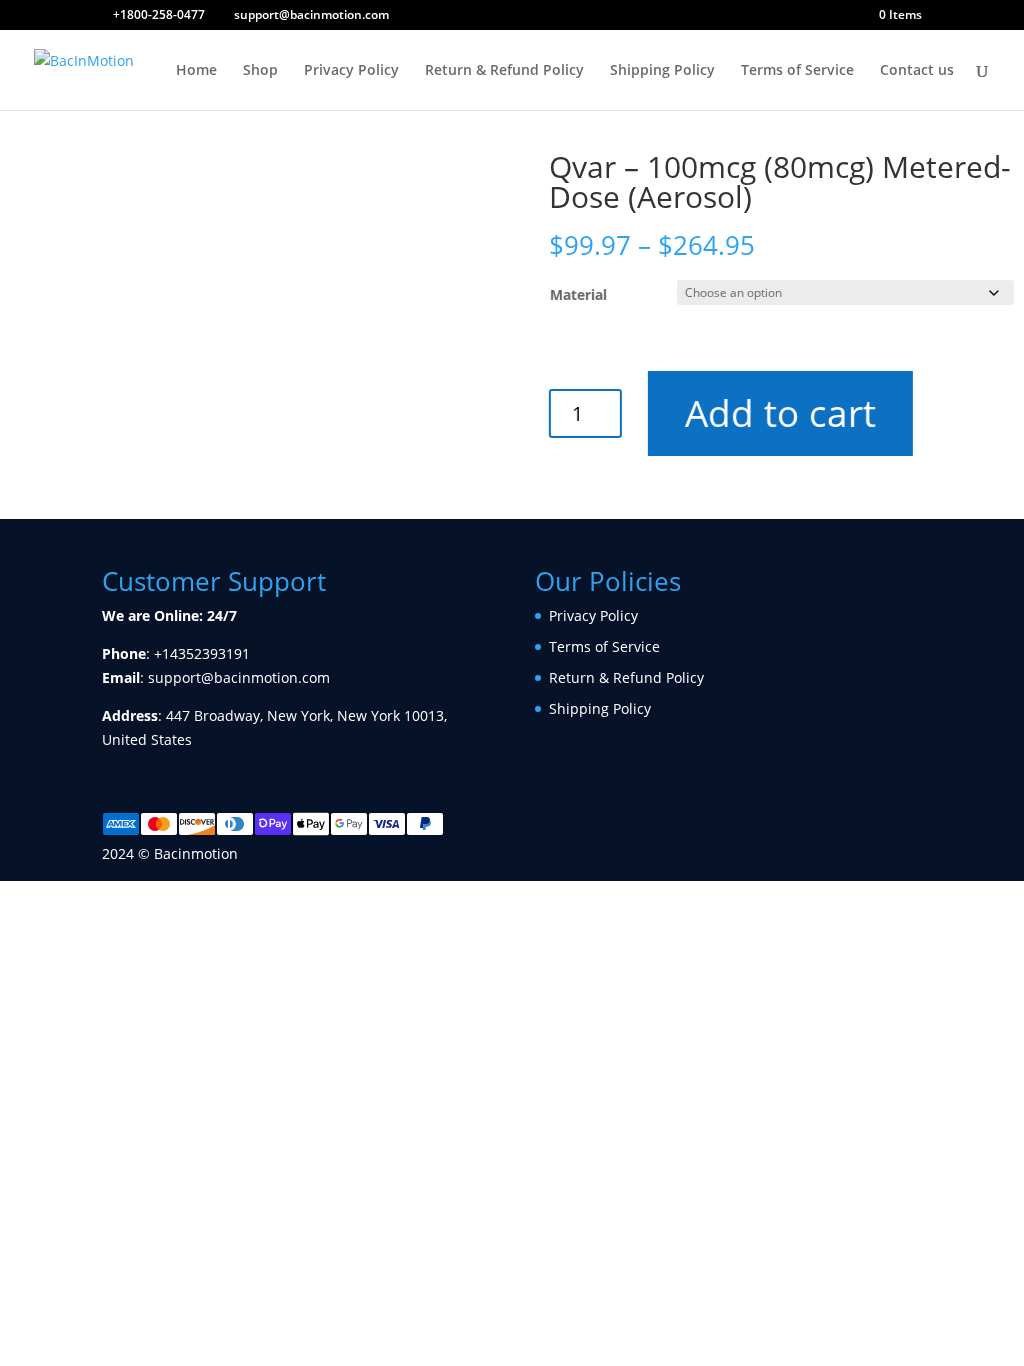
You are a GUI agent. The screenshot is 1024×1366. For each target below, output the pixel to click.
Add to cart (780, 412)
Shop (260, 71)
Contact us (917, 71)
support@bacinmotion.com (239, 677)
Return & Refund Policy (504, 71)
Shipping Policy (662, 71)
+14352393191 (202, 653)
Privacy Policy (351, 71)
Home (196, 71)
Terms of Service (797, 71)
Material (578, 294)
